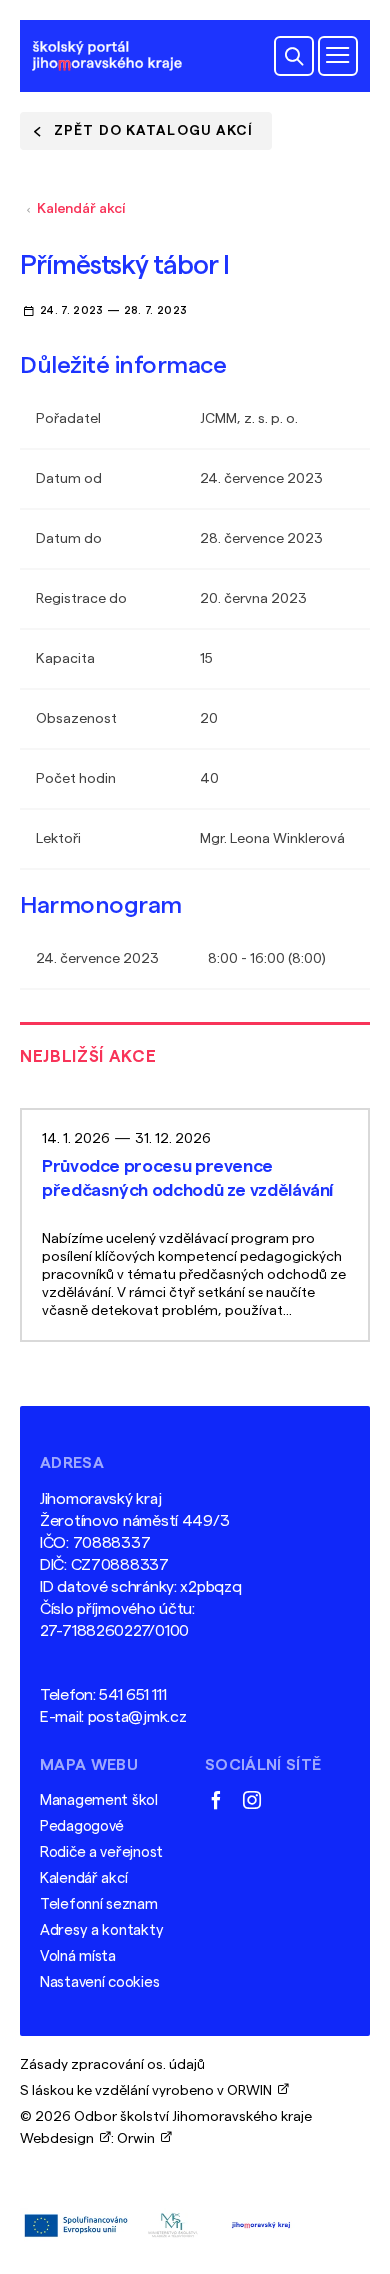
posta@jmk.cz (137, 1717)
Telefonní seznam (99, 1904)
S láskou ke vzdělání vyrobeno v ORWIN (149, 2091)
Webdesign (60, 2139)
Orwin (139, 2139)
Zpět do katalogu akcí (154, 131)
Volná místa (78, 1956)
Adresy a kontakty (101, 1930)
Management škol (99, 1800)
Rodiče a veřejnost (101, 1852)
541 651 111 (132, 1695)
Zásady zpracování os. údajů (112, 2065)
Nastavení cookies (99, 1982)
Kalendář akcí (81, 209)
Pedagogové (82, 1826)
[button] (294, 56)
